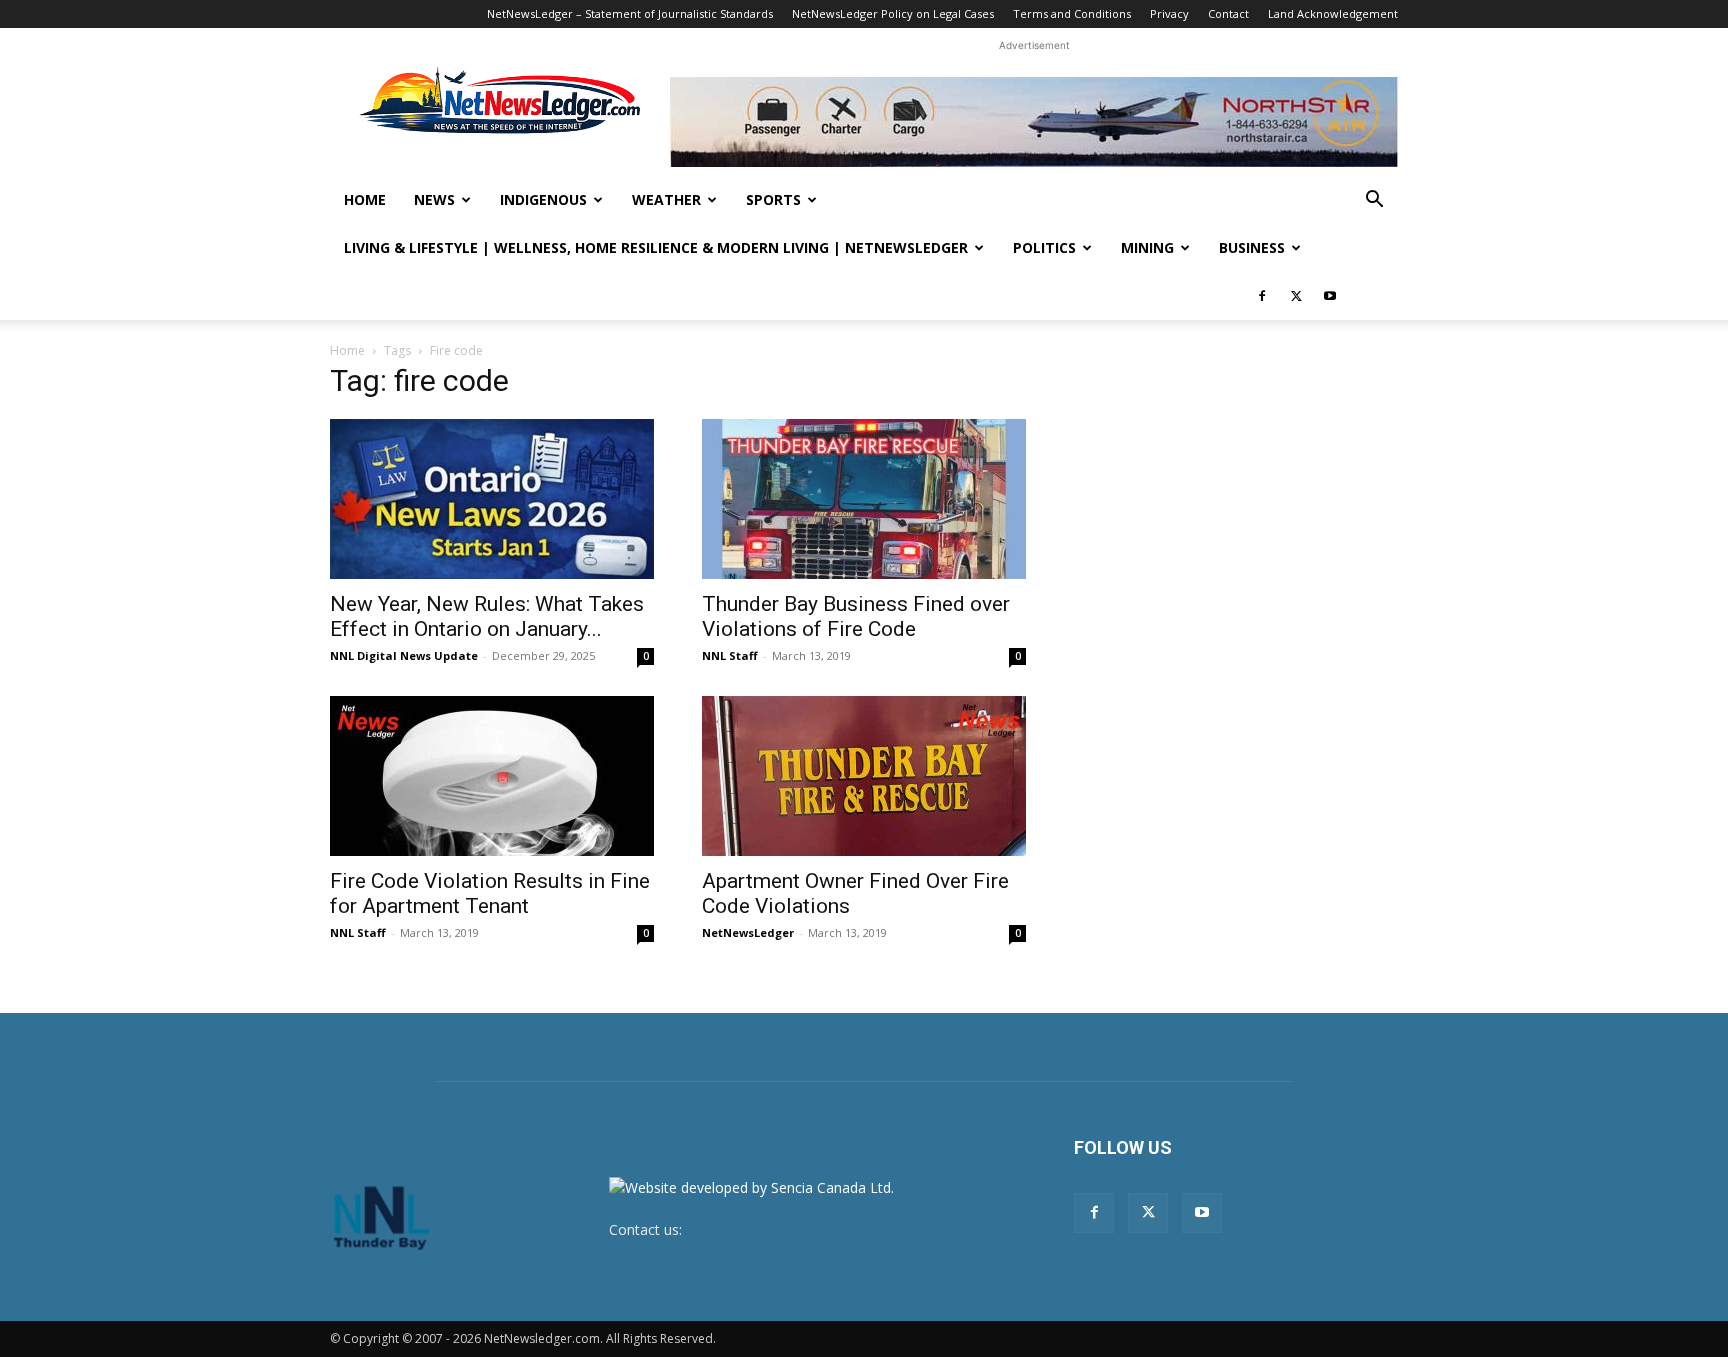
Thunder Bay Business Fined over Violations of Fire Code (856, 616)
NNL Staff (730, 655)
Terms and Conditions (1072, 13)
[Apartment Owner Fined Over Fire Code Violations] (864, 776)
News (434, 199)
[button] (1374, 201)
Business (1252, 247)
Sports (773, 199)
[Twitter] (1296, 296)
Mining (1147, 247)
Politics (1044, 247)
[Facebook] (1262, 296)
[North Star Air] (1034, 122)
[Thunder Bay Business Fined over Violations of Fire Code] (864, 499)
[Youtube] (1330, 296)
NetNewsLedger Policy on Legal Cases (893, 13)
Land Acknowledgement (1333, 13)
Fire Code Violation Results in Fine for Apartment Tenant (490, 893)
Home (365, 199)
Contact (1228, 13)
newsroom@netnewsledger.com (791, 1229)
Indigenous (543, 199)
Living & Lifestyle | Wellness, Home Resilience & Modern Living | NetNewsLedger (656, 247)
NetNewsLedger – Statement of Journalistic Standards (630, 13)
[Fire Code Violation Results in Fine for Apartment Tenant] (492, 776)
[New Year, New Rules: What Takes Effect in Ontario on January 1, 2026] (492, 499)
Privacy (1169, 13)
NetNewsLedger (748, 932)
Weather (666, 199)
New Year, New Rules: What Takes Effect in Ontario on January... (487, 616)
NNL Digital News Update (404, 655)
